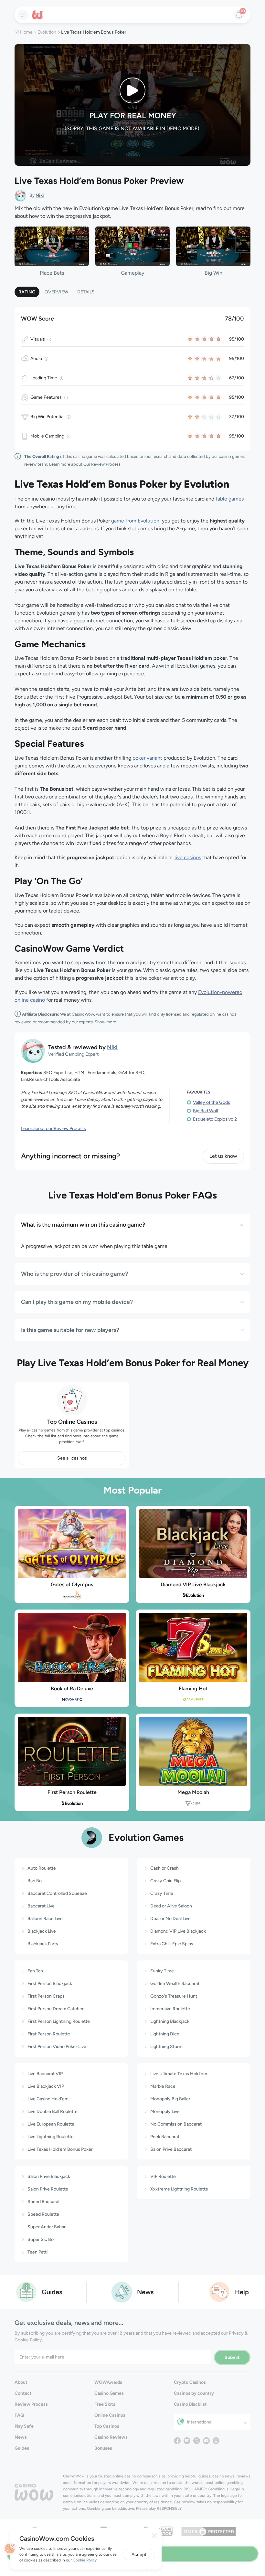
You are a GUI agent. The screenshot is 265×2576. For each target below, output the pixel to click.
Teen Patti (37, 2252)
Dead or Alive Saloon (171, 1906)
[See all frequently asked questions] (220, 2291)
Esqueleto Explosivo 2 (215, 1119)
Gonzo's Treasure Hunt (174, 1996)
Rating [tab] (27, 292)
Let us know (223, 1156)
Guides (22, 2448)
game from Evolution (135, 521)
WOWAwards (108, 2382)
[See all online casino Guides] (26, 2291)
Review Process (31, 2404)
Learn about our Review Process (53, 1129)
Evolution (47, 32)
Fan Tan (35, 1971)
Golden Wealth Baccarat (175, 1984)
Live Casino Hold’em (48, 2099)
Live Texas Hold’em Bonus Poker (60, 2149)
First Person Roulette (72, 1792)
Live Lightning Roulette (51, 2137)
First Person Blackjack (50, 1984)
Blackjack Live (42, 1931)
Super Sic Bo (41, 2239)
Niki (40, 195)
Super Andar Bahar (47, 2227)
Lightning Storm (166, 2047)
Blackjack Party (43, 1944)
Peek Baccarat (165, 2137)
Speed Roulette (43, 2214)
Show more (105, 1022)
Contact (23, 2393)
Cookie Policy (85, 2560)
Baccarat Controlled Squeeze (57, 1893)
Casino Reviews (111, 2437)
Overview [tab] (56, 292)
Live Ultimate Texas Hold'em (179, 2074)
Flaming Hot (193, 1689)
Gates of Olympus (72, 1584)
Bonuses (103, 2448)
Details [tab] (86, 292)
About (21, 2382)
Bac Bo (35, 1881)
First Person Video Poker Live (57, 2047)
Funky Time (162, 1971)
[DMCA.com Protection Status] (209, 2531)
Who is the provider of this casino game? (74, 1274)
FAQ (19, 2415)
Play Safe (24, 2426)
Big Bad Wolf (206, 1111)
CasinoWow (74, 2476)
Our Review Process (102, 464)
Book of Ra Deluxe (72, 1689)
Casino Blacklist (190, 2404)
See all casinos (72, 1458)
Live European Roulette (51, 2124)
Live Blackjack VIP (46, 2086)
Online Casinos (110, 2415)
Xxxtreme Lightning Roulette (179, 2189)
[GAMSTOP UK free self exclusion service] (166, 2531)
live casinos (188, 857)
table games (230, 499)
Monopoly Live (165, 2111)
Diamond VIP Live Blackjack (193, 1584)
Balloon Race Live (45, 1919)
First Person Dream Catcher (56, 2009)
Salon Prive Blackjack (49, 2176)
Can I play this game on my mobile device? (77, 1302)
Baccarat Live (41, 1906)
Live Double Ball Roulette (53, 2111)
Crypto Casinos (190, 2382)
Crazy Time (162, 1893)
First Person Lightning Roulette (59, 2021)
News (21, 2437)
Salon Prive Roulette (48, 2189)
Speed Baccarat (44, 2202)
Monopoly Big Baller (170, 2099)
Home (26, 32)
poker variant (147, 758)
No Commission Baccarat (176, 2124)
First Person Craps (46, 1996)
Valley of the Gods (212, 1102)
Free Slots (105, 2404)
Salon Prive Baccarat (171, 2149)
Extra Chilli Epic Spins (172, 1944)
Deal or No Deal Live (170, 1919)
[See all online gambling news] (122, 2291)
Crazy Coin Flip (165, 1881)
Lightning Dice (165, 2034)
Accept (139, 2555)
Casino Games (109, 2393)
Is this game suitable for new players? (70, 1330)
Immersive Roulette (170, 2009)
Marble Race (163, 2086)
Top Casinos (107, 2426)
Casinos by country (194, 2393)
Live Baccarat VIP (45, 2074)
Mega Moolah (193, 1792)
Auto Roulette (42, 1868)
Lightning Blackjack (170, 2021)
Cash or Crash (164, 1868)
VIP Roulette (163, 2176)
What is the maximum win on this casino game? (83, 1225)
